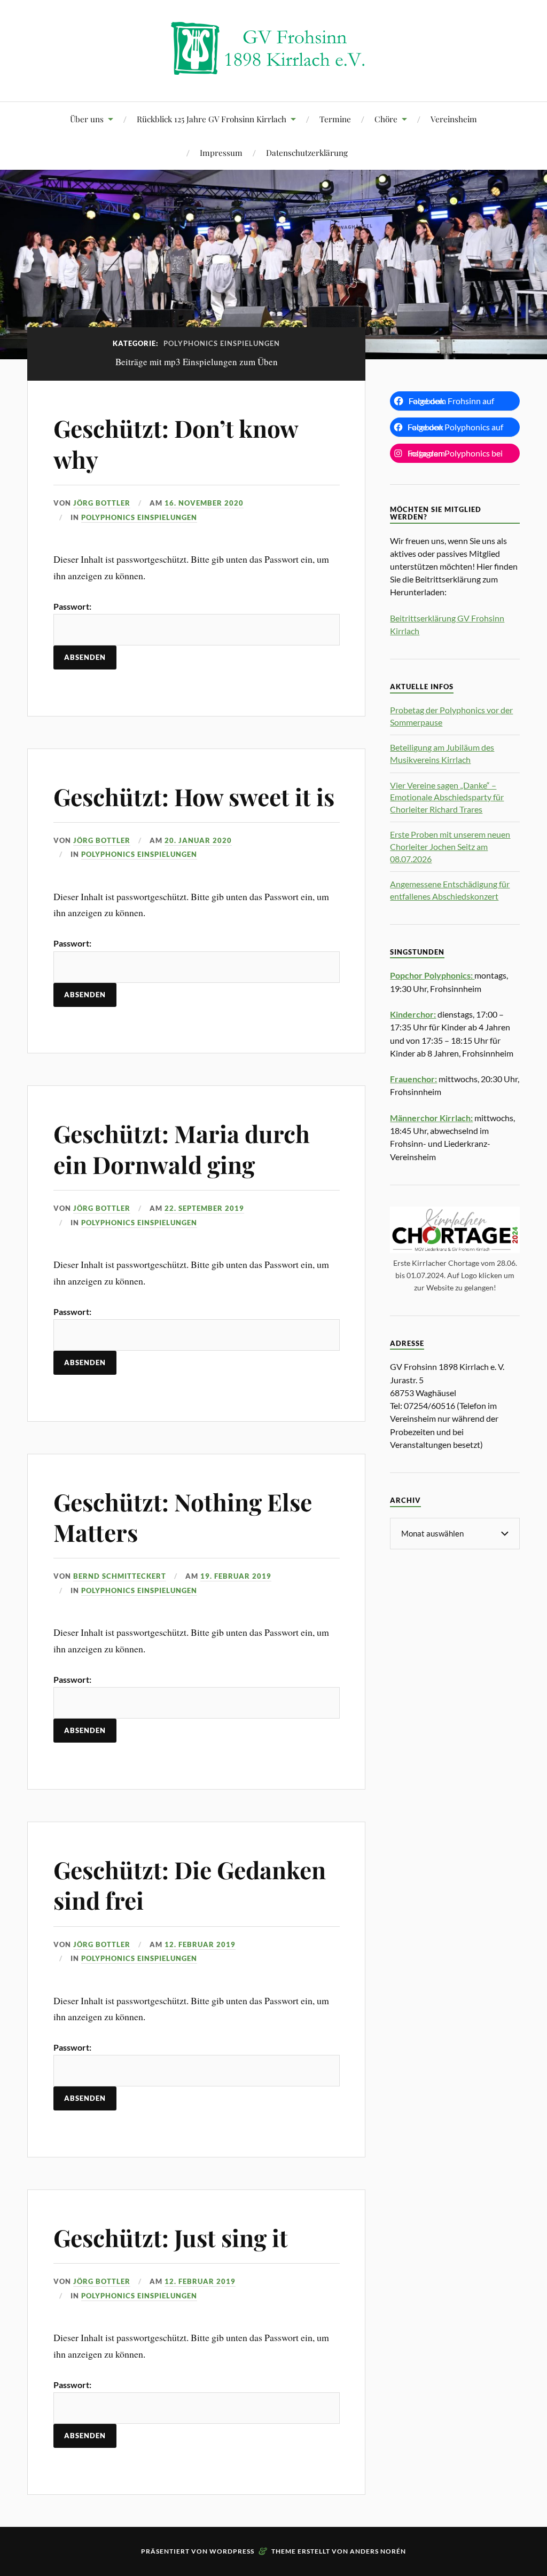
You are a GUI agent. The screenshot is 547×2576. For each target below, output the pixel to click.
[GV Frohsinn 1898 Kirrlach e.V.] (273, 69)
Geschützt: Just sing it (171, 2237)
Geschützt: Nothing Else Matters (183, 1517)
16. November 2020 (204, 503)
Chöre (386, 119)
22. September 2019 (204, 1208)
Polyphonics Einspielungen (139, 517)
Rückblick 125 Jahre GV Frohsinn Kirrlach (212, 119)
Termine (335, 119)
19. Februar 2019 (236, 1576)
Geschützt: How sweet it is (194, 796)
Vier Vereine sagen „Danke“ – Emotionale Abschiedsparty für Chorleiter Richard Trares (447, 797)
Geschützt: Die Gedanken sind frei (190, 1885)
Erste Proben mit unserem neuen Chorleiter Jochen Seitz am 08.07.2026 (450, 846)
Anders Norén (378, 2551)
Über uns (87, 119)
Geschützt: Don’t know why (176, 443)
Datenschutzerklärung (307, 152)
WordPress (232, 2551)
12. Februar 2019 (200, 1944)
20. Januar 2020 (198, 840)
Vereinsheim (454, 119)
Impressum (221, 152)
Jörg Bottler (102, 503)
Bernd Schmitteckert (120, 1576)
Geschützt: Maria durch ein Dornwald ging (182, 1148)
